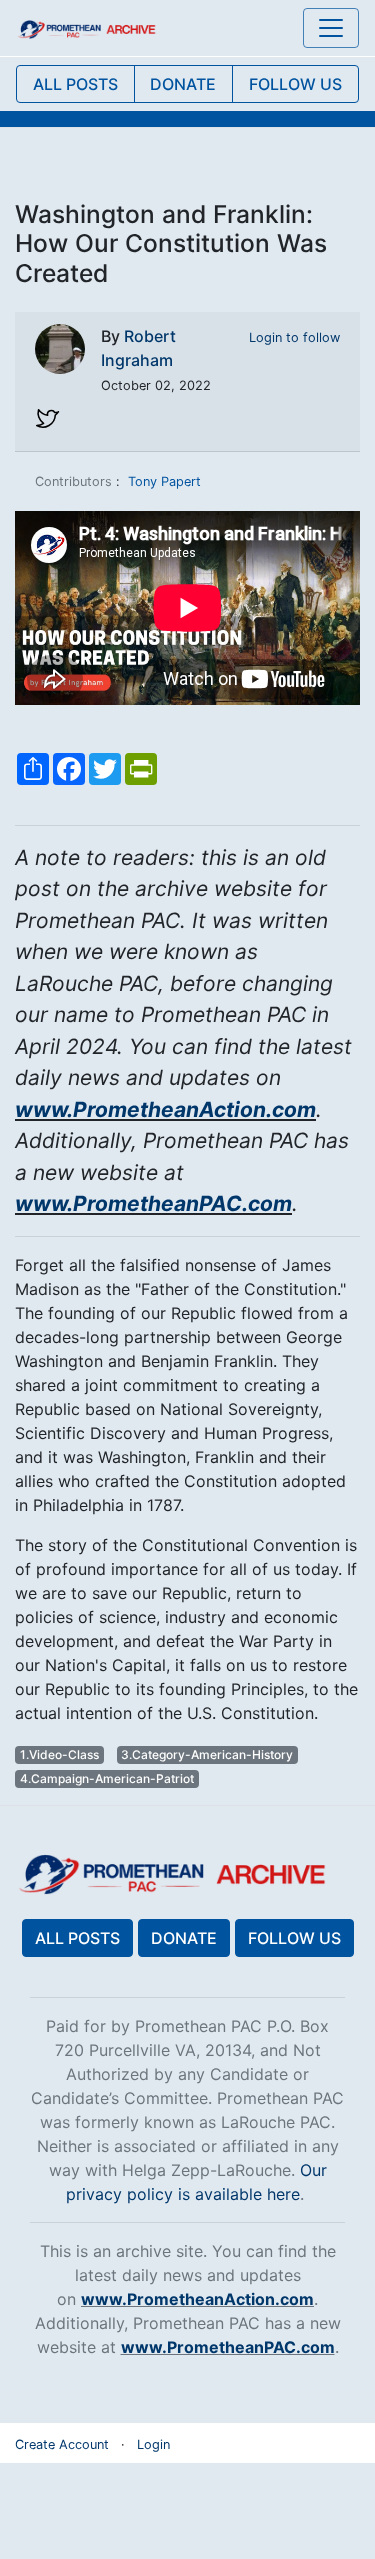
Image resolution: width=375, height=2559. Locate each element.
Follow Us (294, 1938)
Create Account (62, 2444)
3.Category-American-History (207, 1754)
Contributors (73, 481)
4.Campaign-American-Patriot (107, 1778)
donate (183, 84)
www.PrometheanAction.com (165, 1109)
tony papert (164, 481)
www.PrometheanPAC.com (153, 1203)
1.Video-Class (59, 1754)
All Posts (77, 1938)
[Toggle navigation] (331, 28)
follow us (295, 84)
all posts (75, 84)
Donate (184, 1938)
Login (153, 2444)
